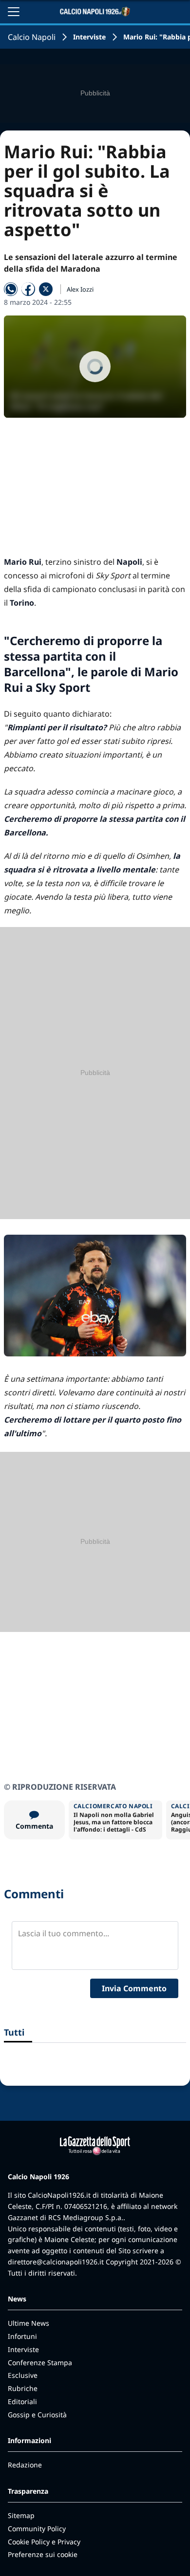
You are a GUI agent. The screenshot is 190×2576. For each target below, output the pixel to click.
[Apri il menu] (14, 12)
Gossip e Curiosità (37, 2415)
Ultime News (28, 2323)
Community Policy (37, 2529)
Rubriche (23, 2388)
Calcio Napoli (32, 37)
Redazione (25, 2465)
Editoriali (22, 2401)
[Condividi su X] (46, 289)
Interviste (89, 37)
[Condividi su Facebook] (28, 289)
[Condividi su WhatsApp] (11, 289)
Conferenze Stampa (40, 2363)
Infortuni (22, 2336)
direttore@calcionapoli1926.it (56, 2262)
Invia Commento (134, 1988)
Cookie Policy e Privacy (44, 2542)
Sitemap (21, 2515)
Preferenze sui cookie (43, 2554)
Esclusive (23, 2375)
